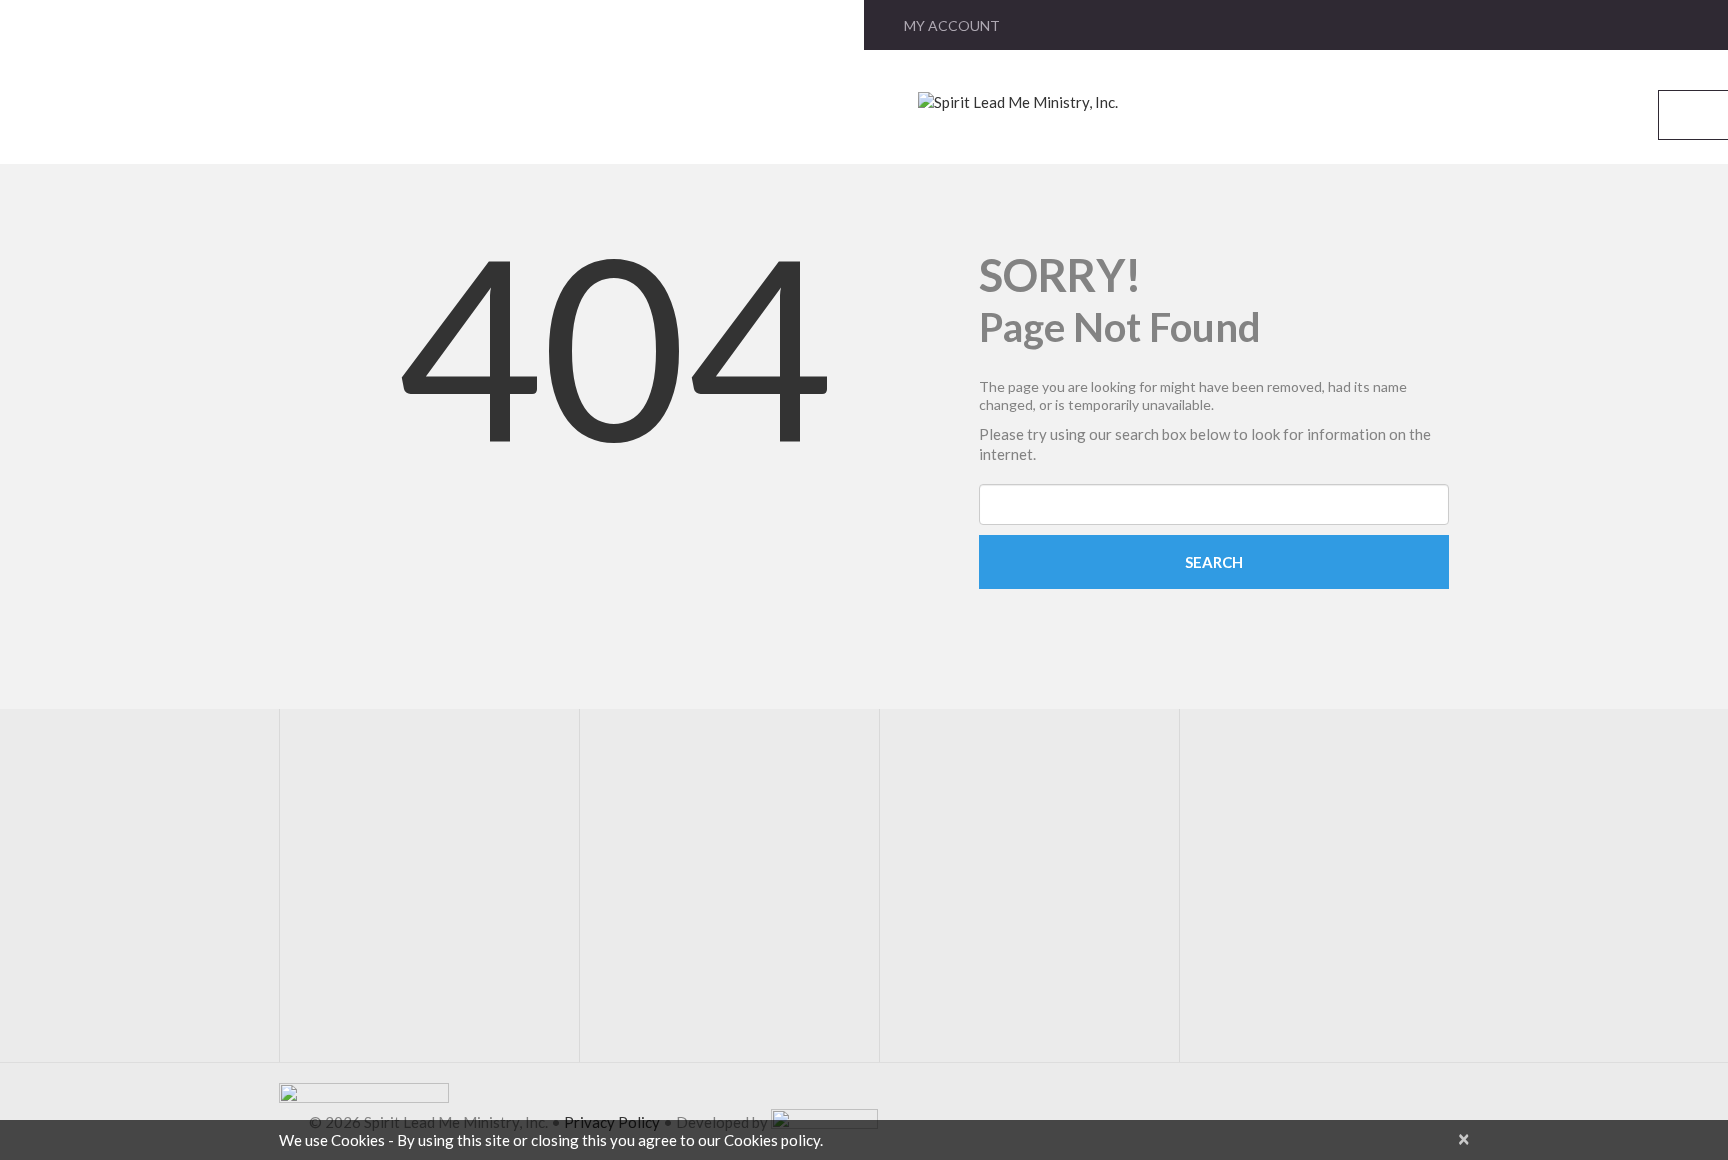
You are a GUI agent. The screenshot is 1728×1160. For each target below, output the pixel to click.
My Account (952, 25)
